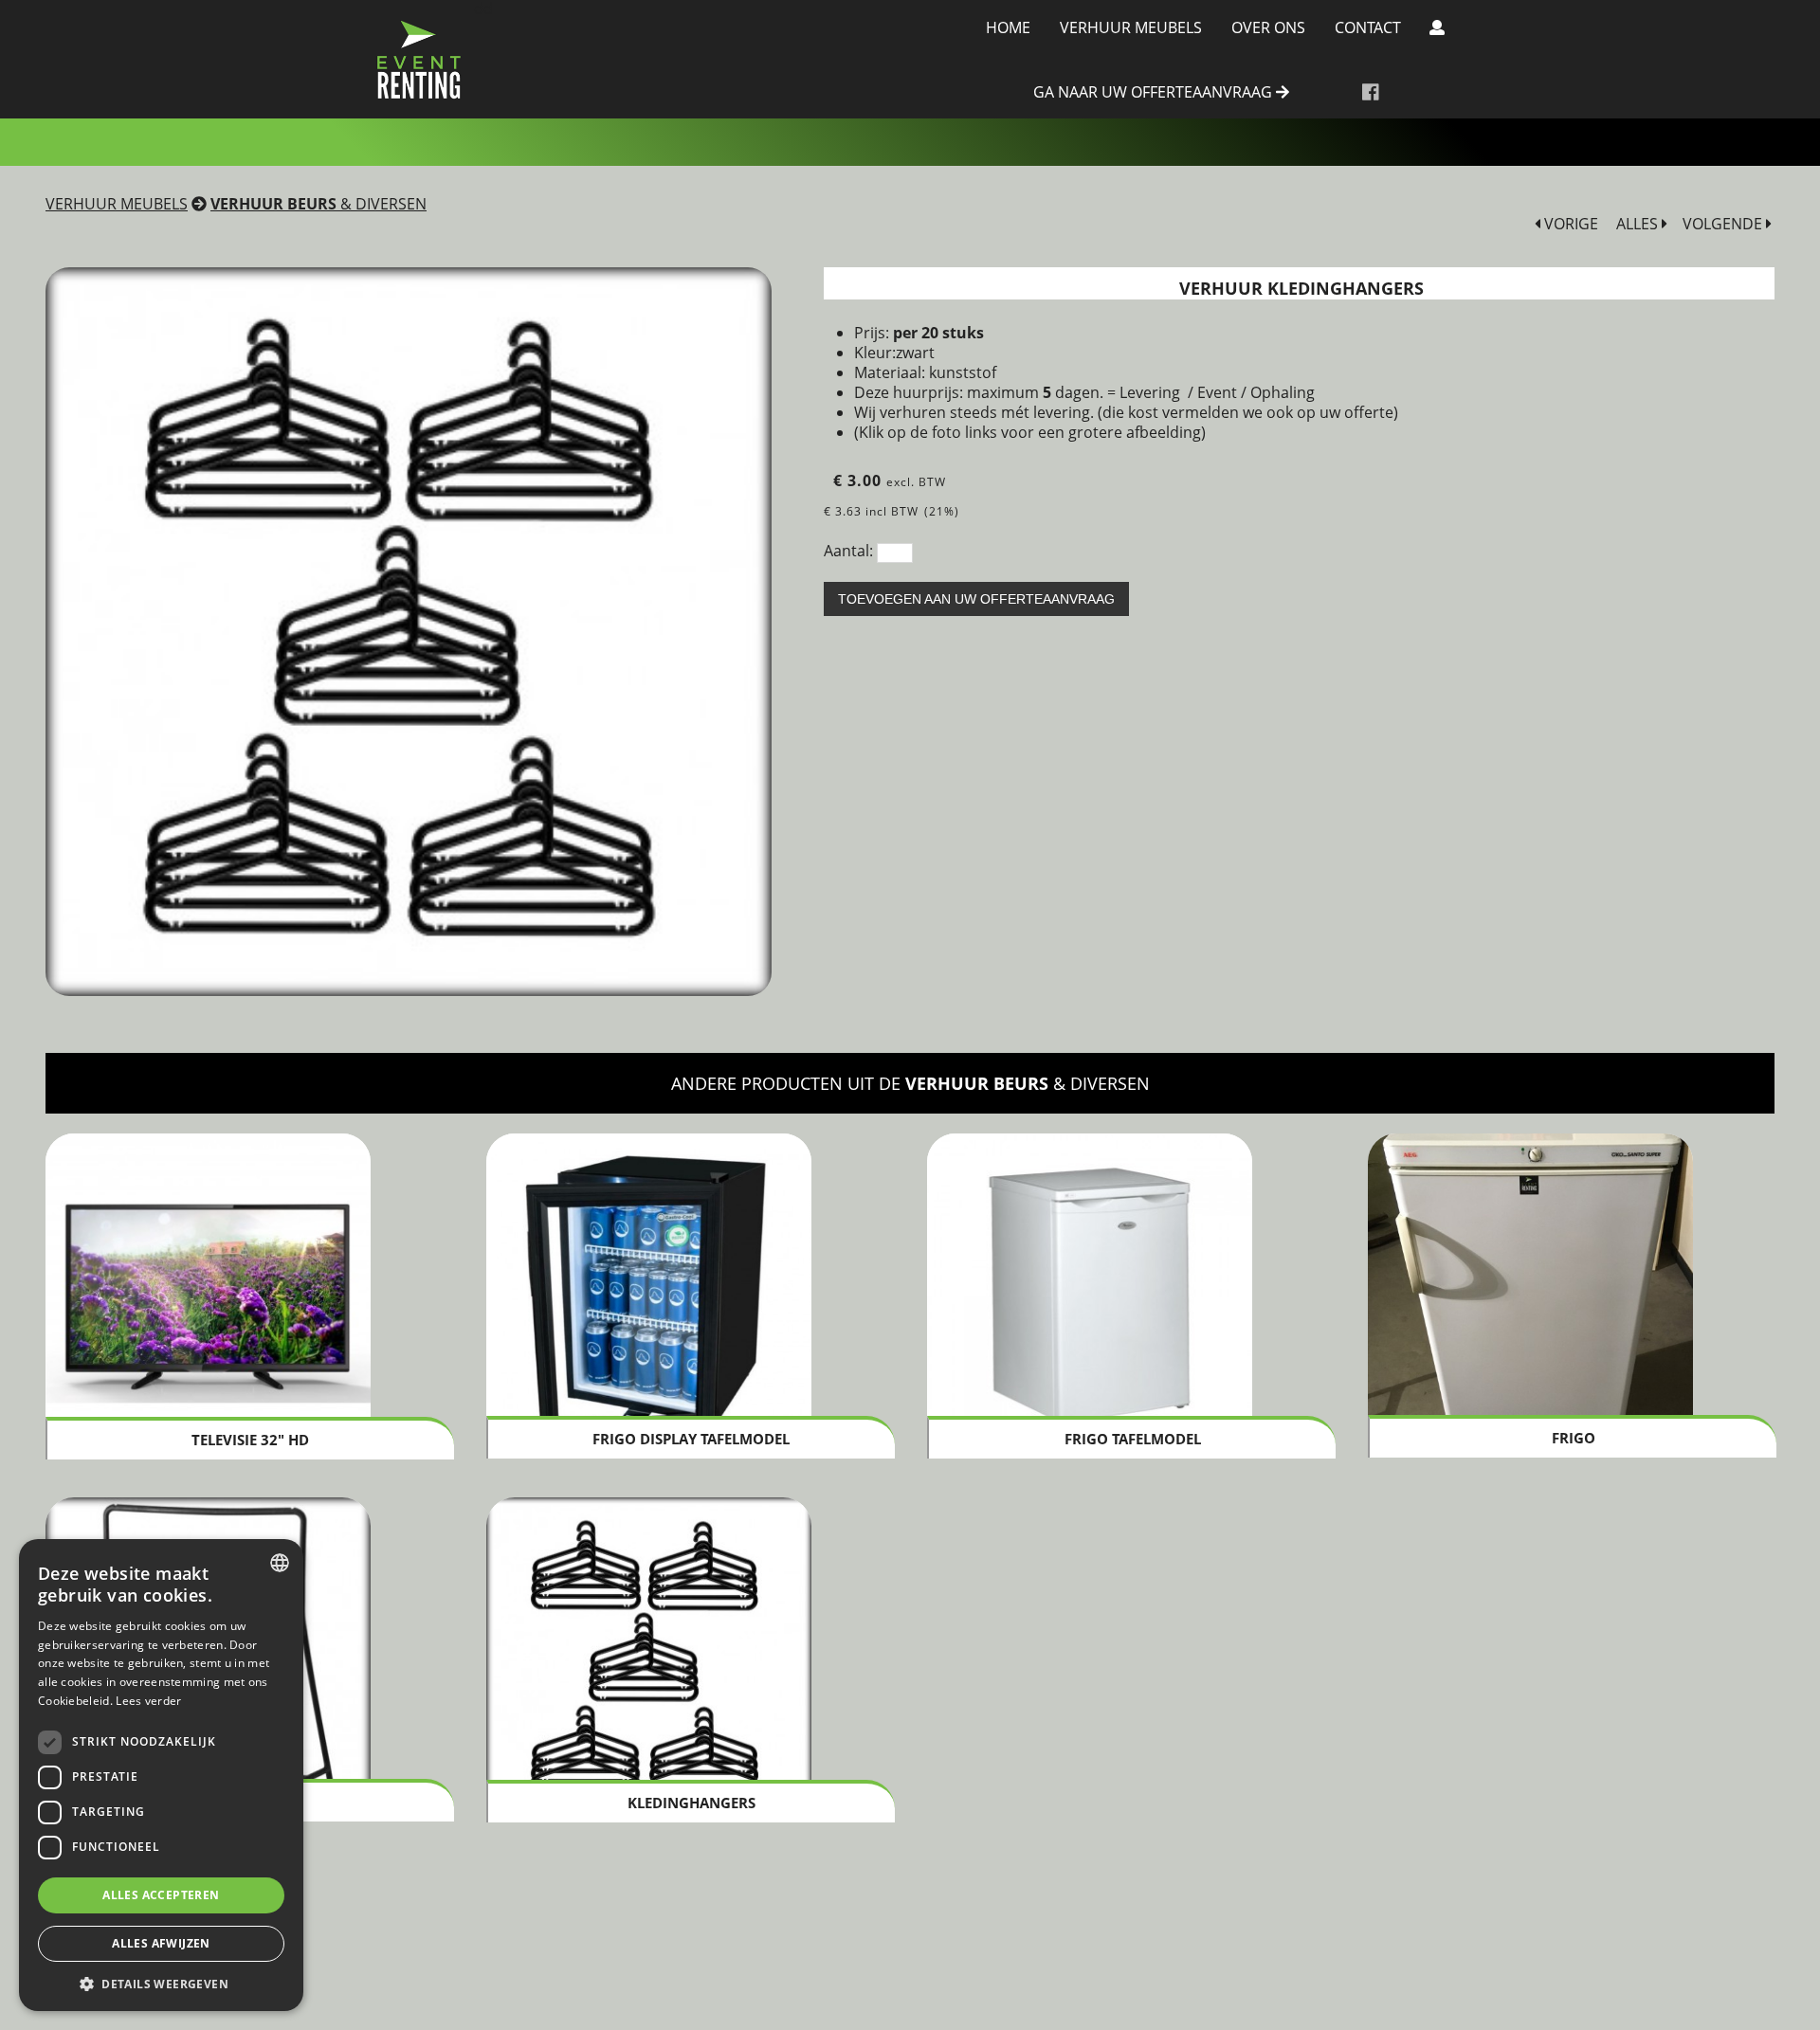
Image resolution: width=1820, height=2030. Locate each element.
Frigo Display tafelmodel (691, 1439)
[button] (161, 1983)
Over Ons (1268, 27)
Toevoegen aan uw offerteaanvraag (976, 599)
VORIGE (1569, 224)
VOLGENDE (1724, 224)
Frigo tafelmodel (1133, 1439)
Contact (1368, 27)
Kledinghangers (692, 1803)
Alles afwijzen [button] (161, 1943)
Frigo (1574, 1438)
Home (1008, 27)
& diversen (318, 204)
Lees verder (148, 1701)
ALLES (1639, 224)
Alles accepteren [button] (161, 1895)
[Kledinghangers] (409, 631)
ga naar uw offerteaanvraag (1155, 93)
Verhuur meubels (1131, 27)
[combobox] (280, 1563)
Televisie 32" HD (250, 1440)
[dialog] (161, 1775)
